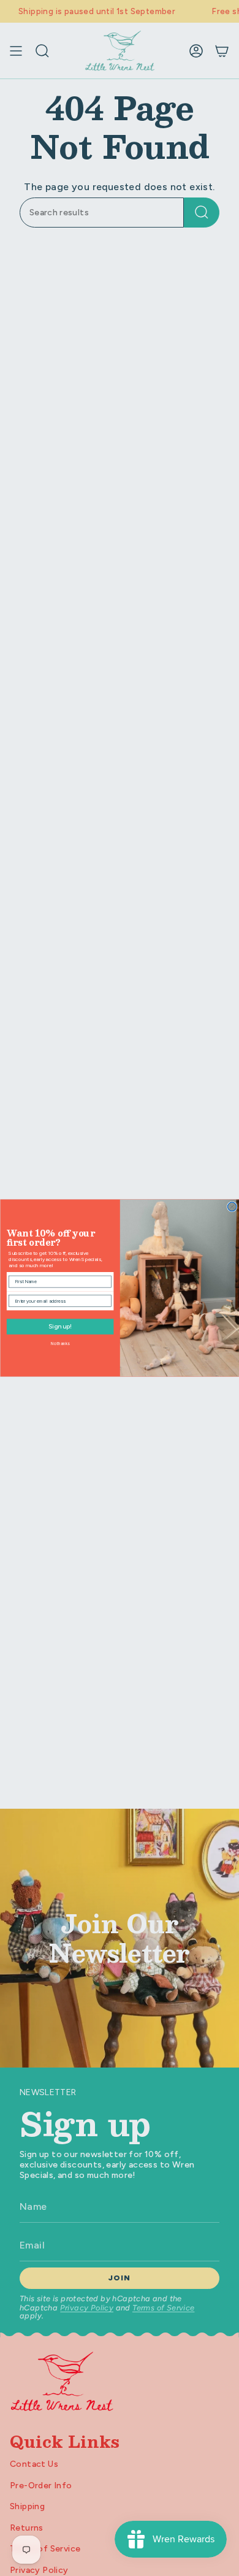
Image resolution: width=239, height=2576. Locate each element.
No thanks (60, 1344)
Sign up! (59, 1327)
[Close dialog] (232, 1206)
